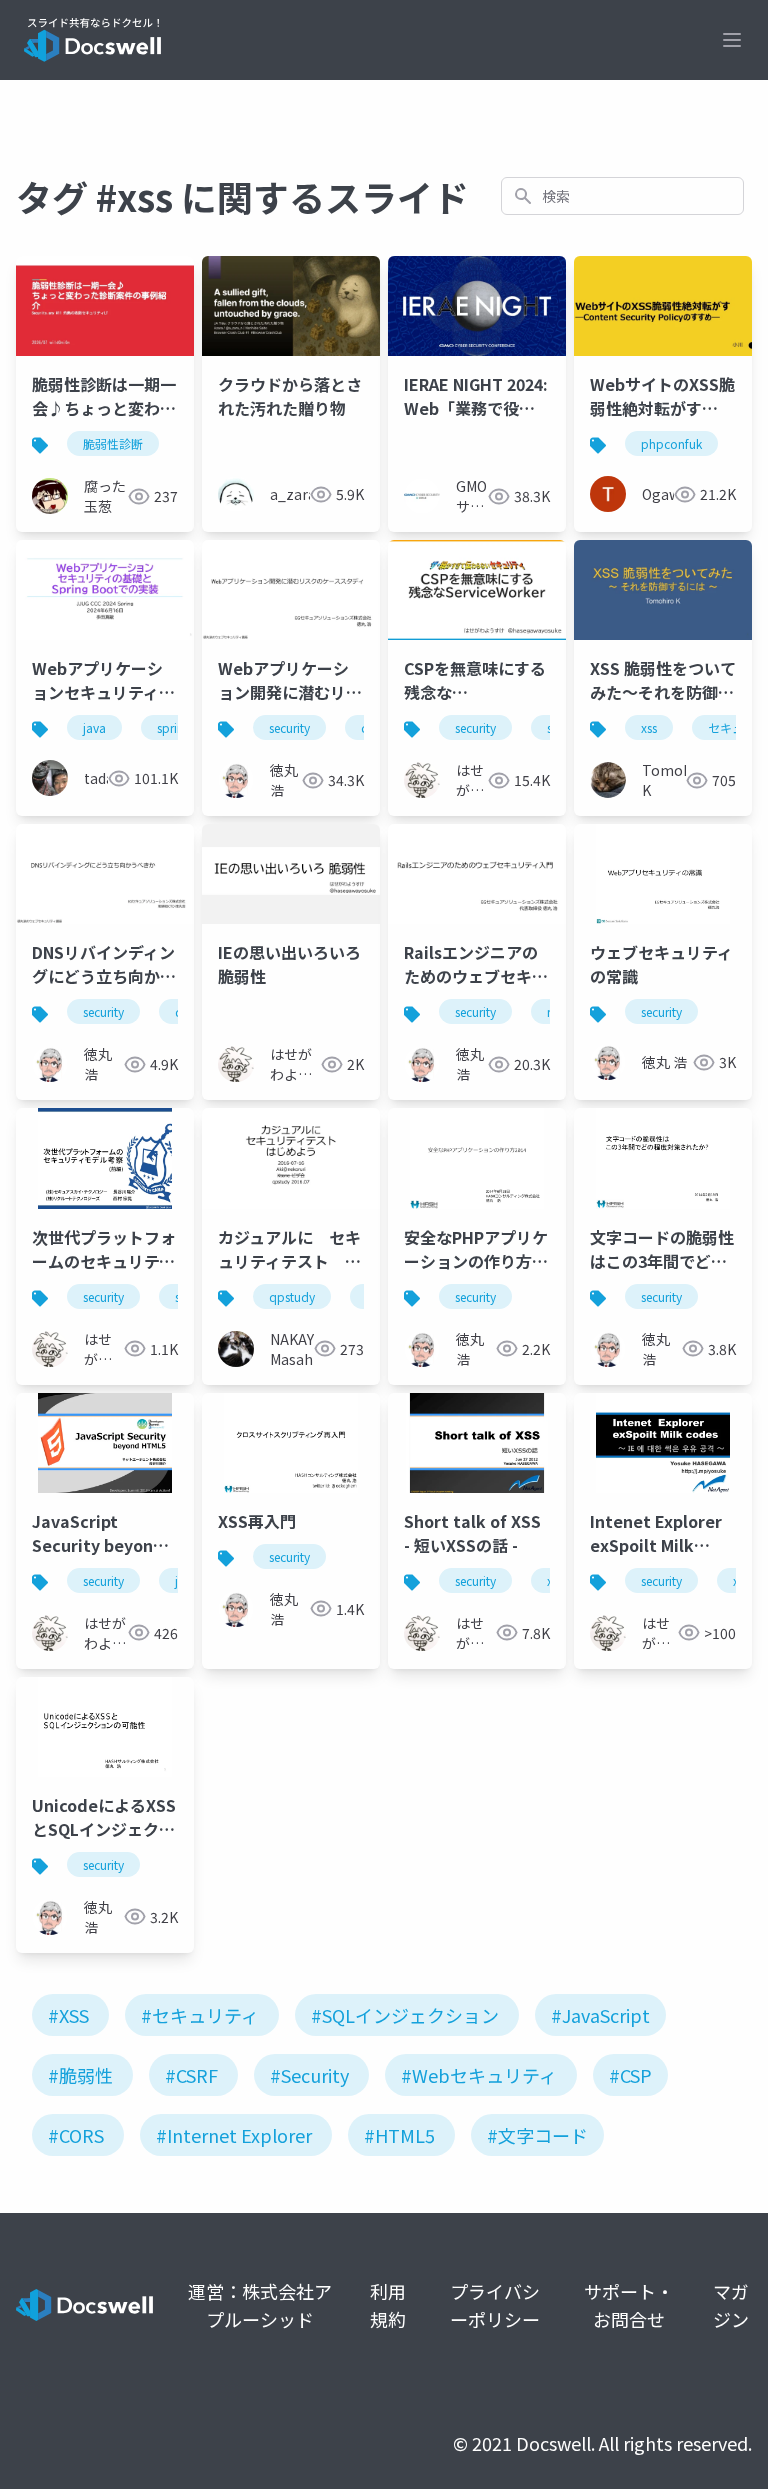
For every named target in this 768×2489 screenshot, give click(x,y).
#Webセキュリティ (479, 2075)
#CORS (76, 2135)
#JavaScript (600, 2015)
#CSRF (191, 2075)
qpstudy (292, 1296)
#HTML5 (399, 2135)
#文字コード (537, 2135)
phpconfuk (671, 443)
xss (649, 727)
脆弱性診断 (113, 443)
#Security (309, 2075)
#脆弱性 (80, 2075)
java (94, 727)
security (289, 727)
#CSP (630, 2075)
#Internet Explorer (234, 2135)
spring (174, 727)
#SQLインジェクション (405, 2015)
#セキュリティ (200, 2015)
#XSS (68, 2015)
